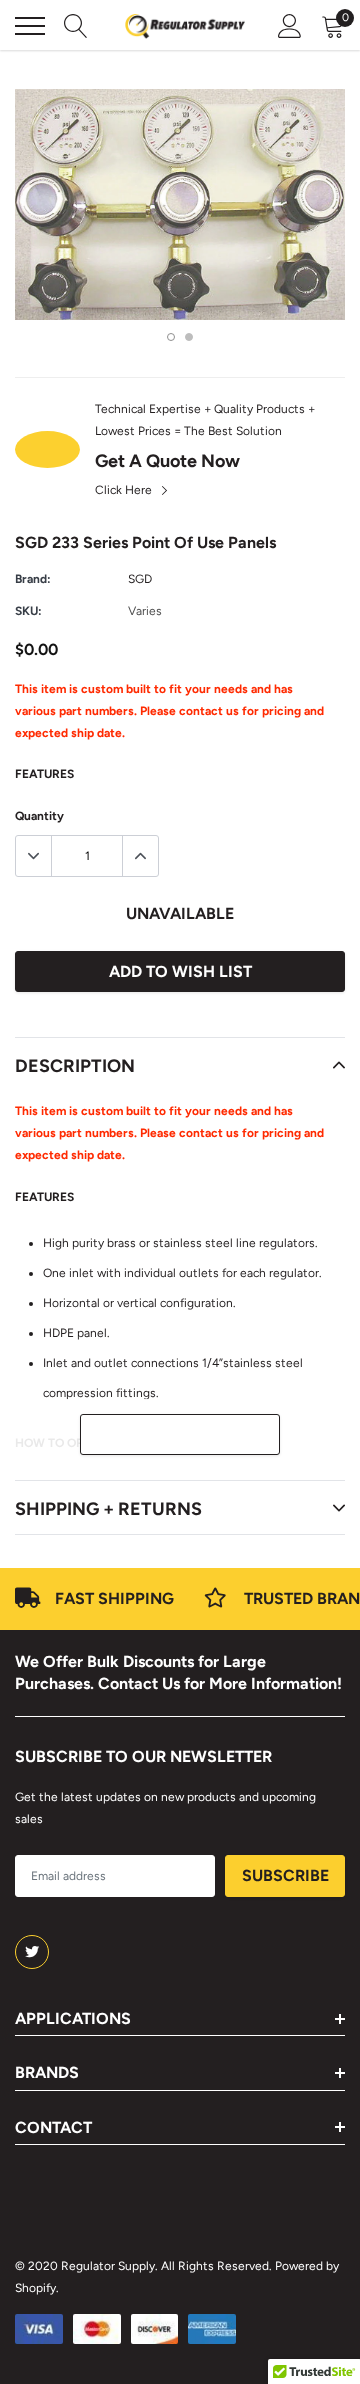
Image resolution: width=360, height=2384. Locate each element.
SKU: (28, 611)
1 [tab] (171, 337)
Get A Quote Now (167, 461)
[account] (290, 26)
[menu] (30, 26)
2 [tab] (189, 337)
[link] (32, 1952)
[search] (76, 26)
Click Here (125, 490)
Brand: (33, 579)
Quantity (39, 816)
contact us (209, 711)
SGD (140, 579)
